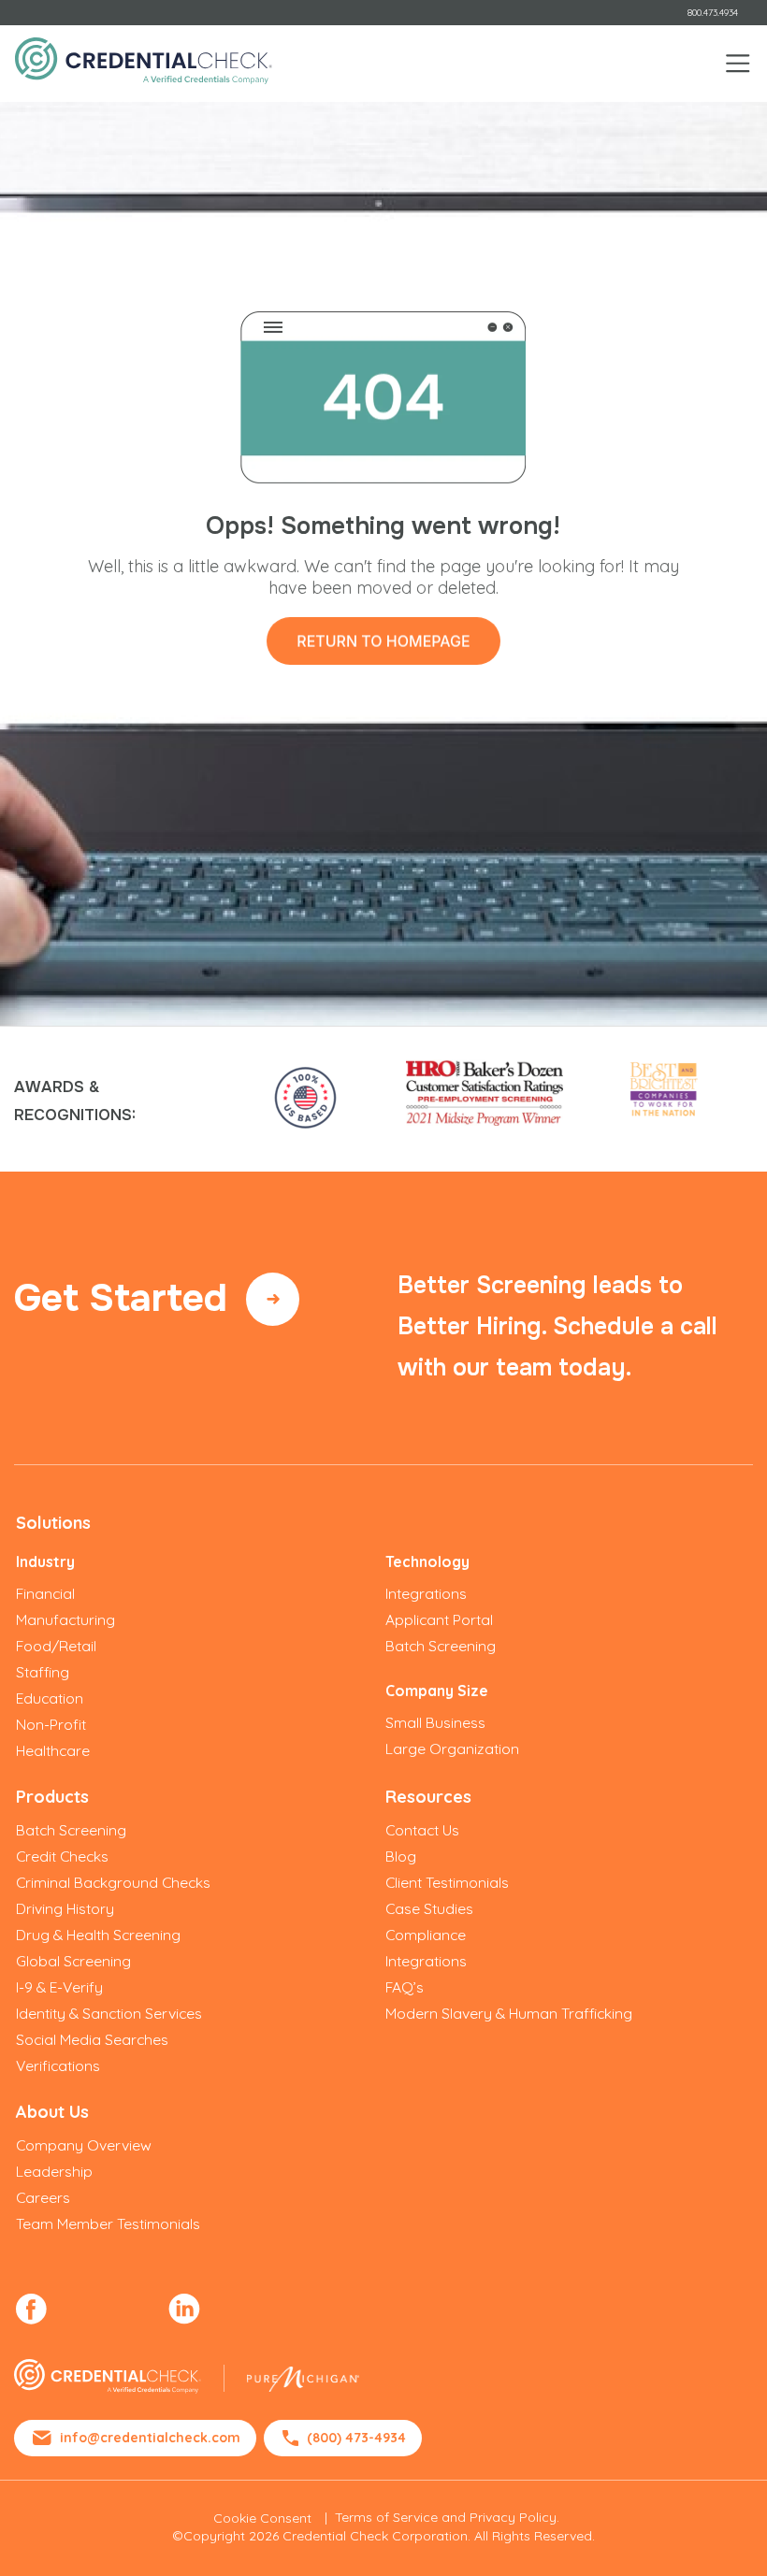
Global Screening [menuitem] (73, 1961)
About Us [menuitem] (52, 2112)
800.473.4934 (713, 13)
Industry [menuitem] (45, 1561)
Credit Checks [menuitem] (62, 1856)
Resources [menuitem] (428, 1797)
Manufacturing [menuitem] (65, 1619)
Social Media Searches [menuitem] (92, 2039)
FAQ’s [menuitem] (405, 1987)
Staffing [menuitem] (43, 1672)
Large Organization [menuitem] (452, 1749)
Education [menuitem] (50, 1698)
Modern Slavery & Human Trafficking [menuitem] (509, 2013)
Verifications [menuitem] (58, 2065)
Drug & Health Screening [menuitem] (98, 1935)
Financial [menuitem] (45, 1593)
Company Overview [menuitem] (84, 2145)
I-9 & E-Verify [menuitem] (59, 1987)
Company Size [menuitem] (437, 1691)
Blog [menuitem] (401, 1856)
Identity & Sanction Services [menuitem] (109, 2013)
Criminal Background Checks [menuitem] (113, 1882)
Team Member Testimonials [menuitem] (108, 2223)
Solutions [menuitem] (53, 1523)
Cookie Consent (262, 2518)
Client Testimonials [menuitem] (447, 1882)
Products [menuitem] (52, 1797)
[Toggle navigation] (738, 64)
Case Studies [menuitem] (429, 1908)
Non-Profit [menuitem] (51, 1724)
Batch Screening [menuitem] (441, 1646)
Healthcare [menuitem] (53, 1750)
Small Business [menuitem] (435, 1722)
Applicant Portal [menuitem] (439, 1619)
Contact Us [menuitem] (422, 1830)
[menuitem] (31, 2309)
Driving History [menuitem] (65, 1908)
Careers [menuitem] (43, 2197)
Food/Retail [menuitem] (56, 1646)
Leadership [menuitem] (54, 2171)
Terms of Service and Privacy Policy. (447, 2517)
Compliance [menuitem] (426, 1935)
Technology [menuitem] (427, 1561)
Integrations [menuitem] (426, 1593)
